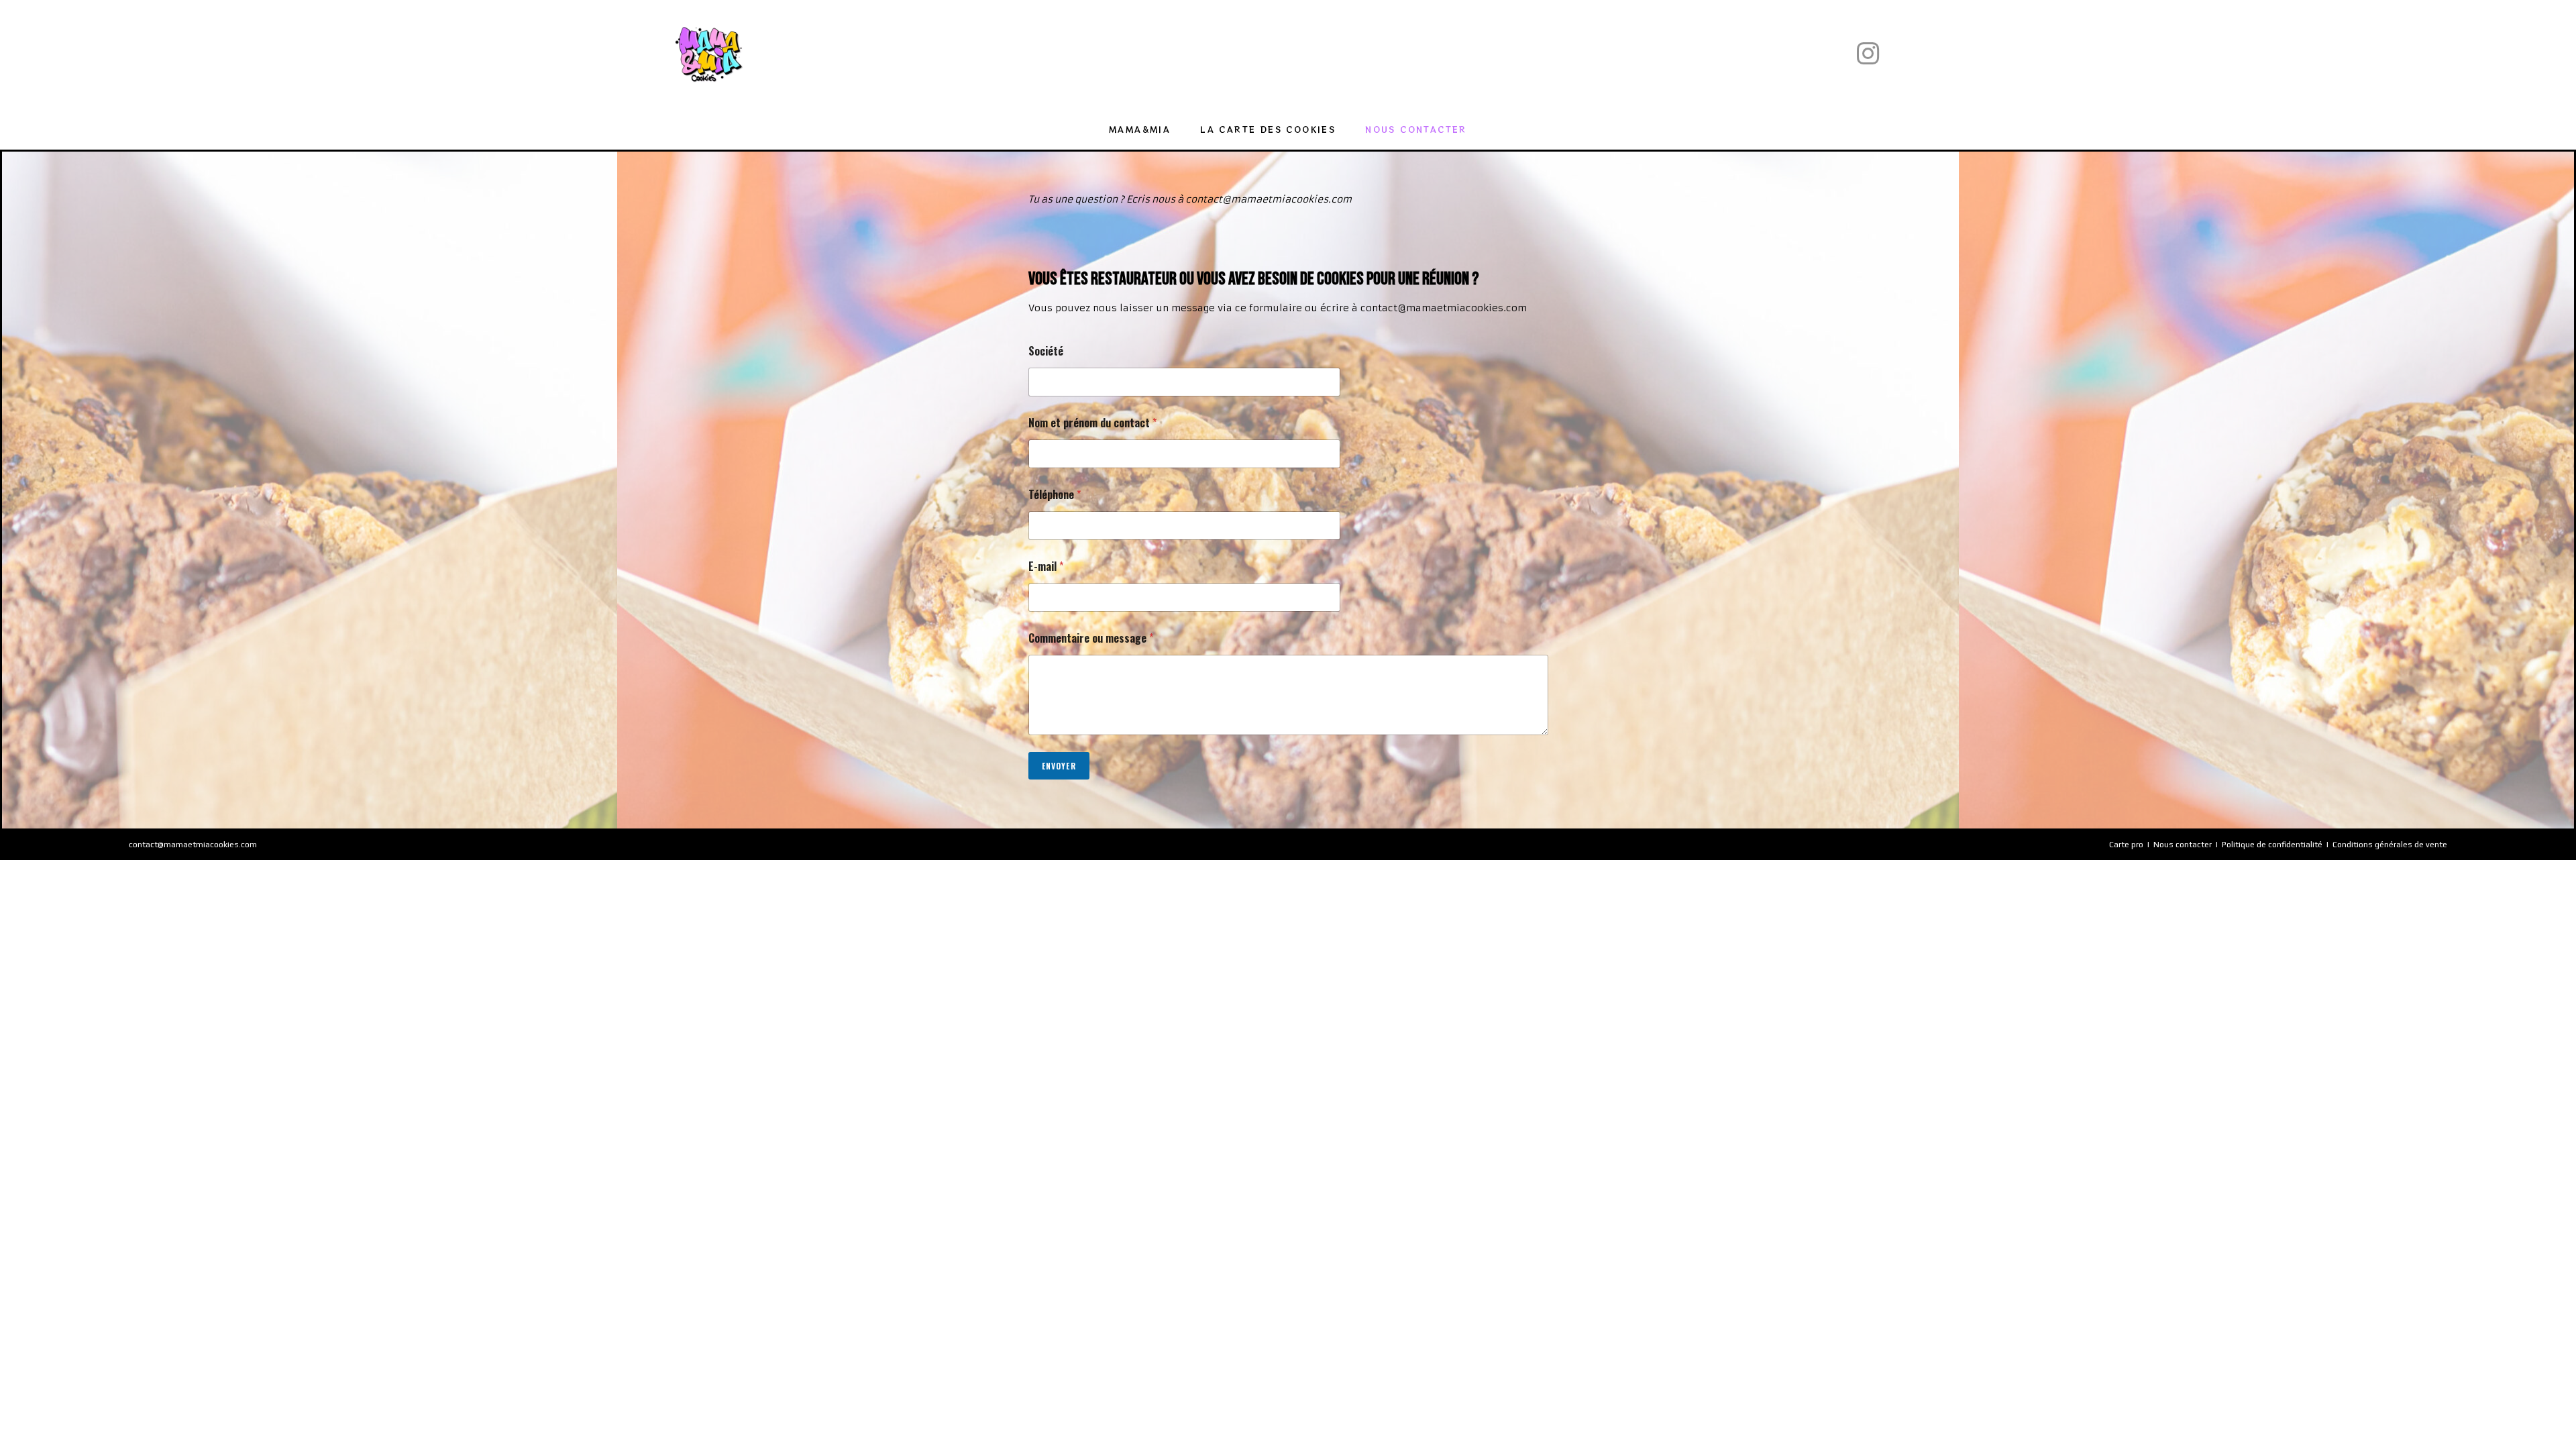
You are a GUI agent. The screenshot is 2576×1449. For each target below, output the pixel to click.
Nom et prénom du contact (1092, 423)
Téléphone (1055, 495)
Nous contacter (2183, 845)
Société (1046, 351)
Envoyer (1059, 766)
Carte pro (2126, 845)
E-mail (1046, 567)
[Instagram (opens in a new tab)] (1868, 54)
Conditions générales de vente (2390, 845)
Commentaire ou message (1091, 638)
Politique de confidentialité (2272, 845)
